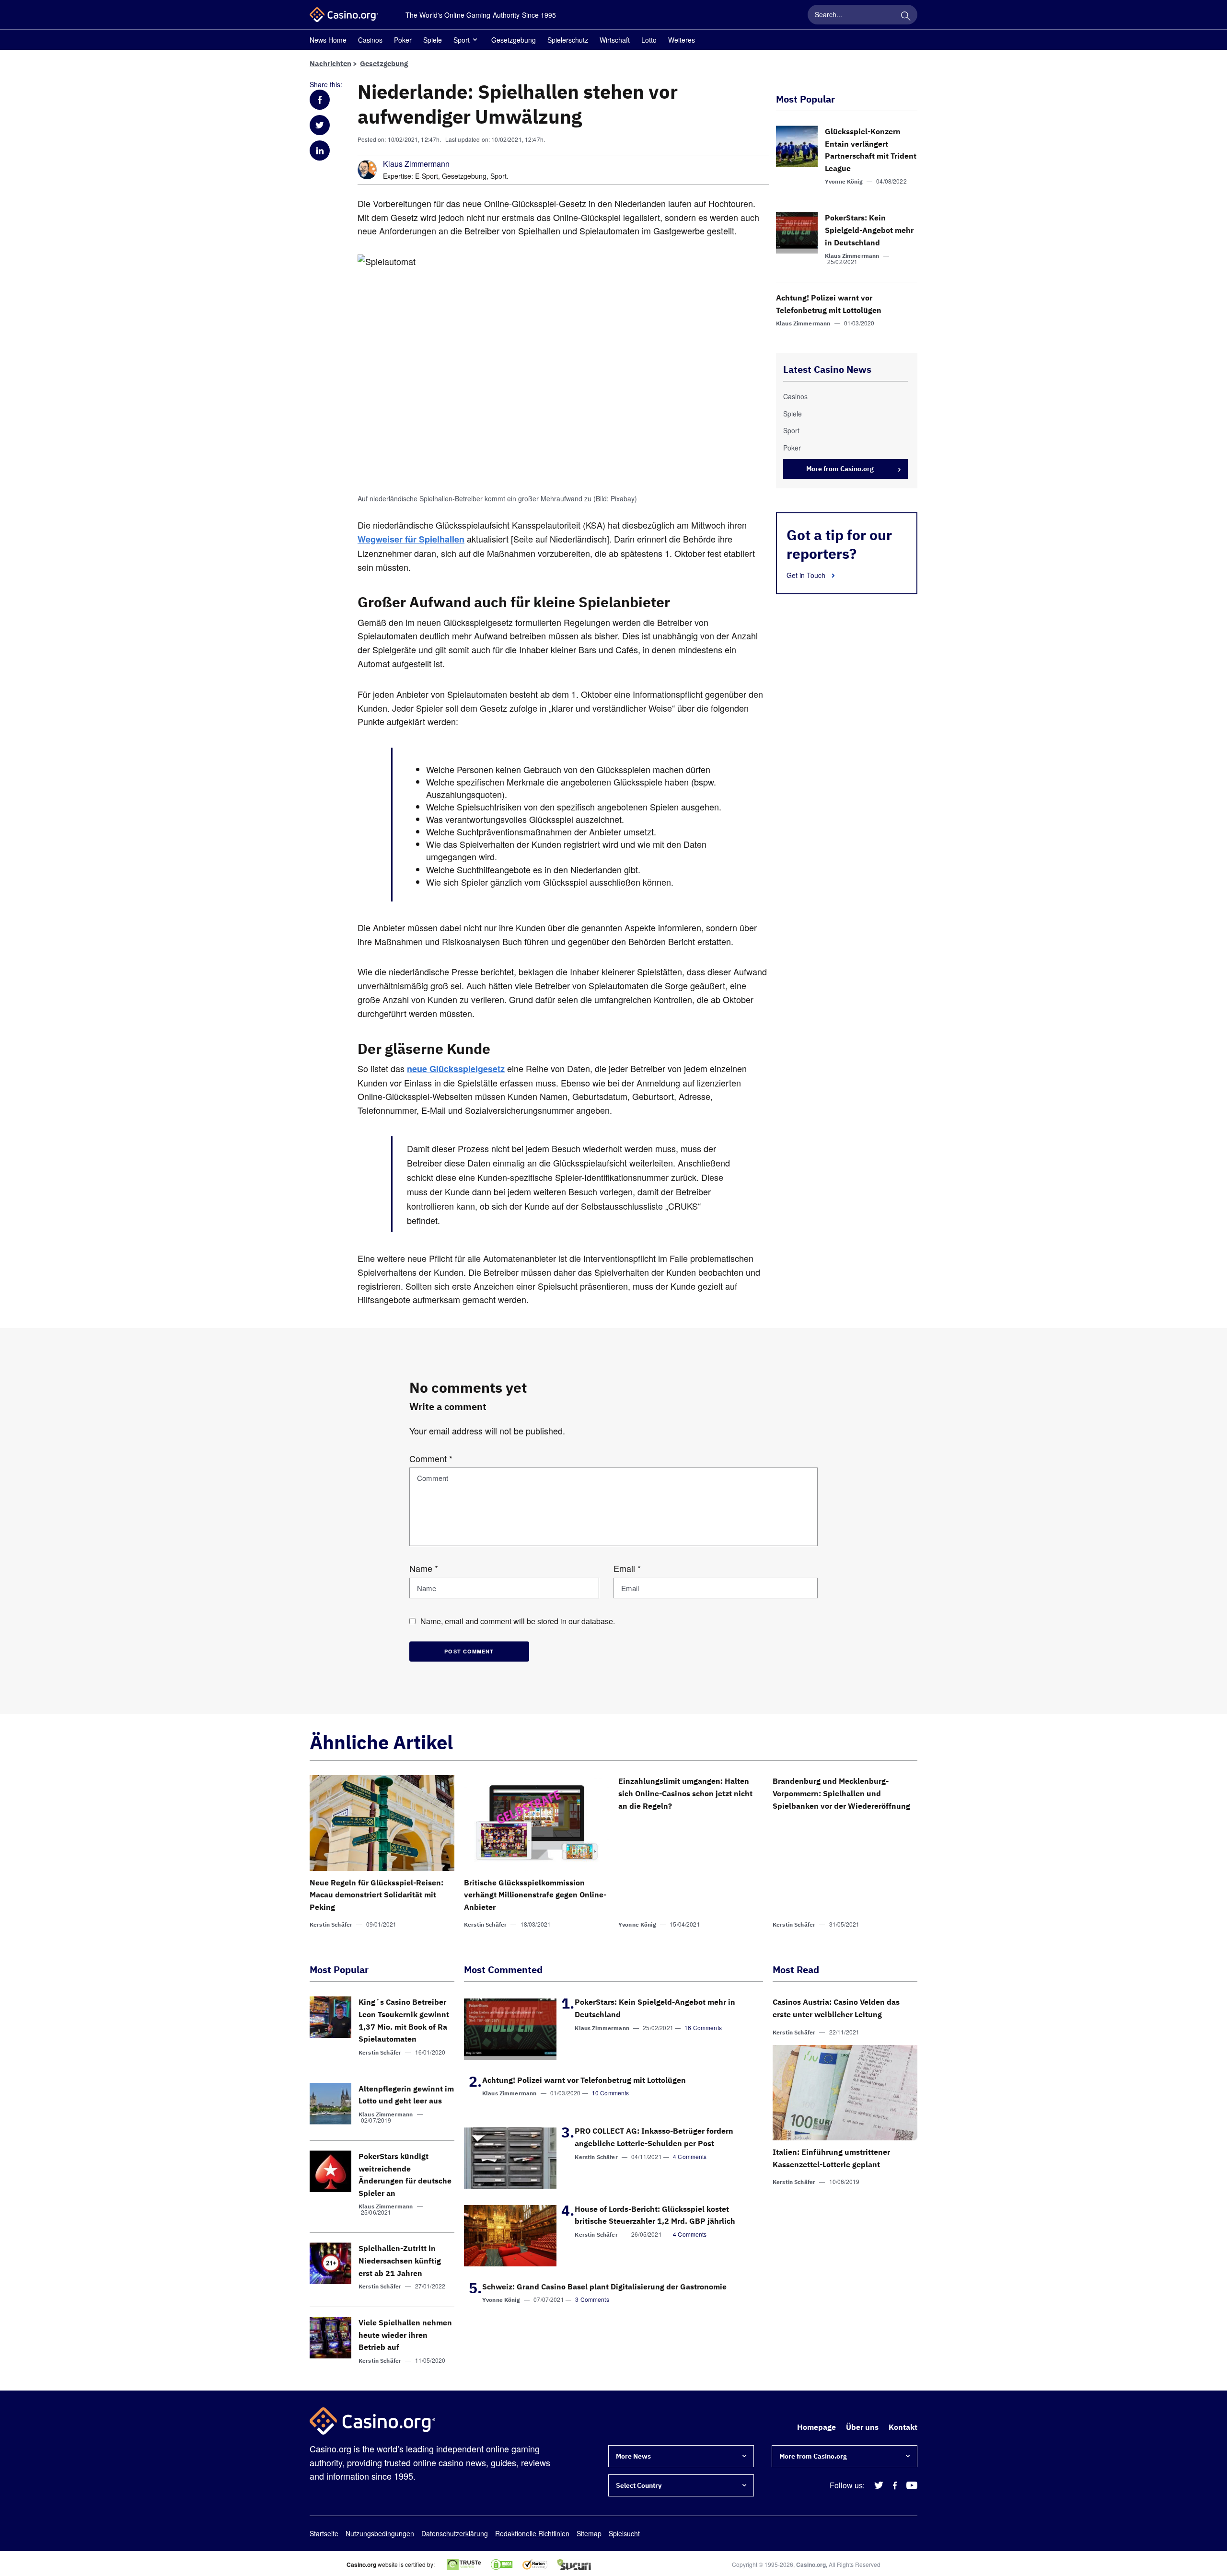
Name (424, 1568)
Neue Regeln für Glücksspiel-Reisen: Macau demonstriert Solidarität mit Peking (376, 1895)
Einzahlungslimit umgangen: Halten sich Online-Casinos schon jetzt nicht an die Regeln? (685, 1793)
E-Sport (427, 176)
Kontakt (903, 2427)
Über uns (862, 2427)
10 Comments (611, 2093)
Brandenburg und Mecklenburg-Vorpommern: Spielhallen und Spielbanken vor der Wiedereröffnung (841, 1793)
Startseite (324, 2533)
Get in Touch (807, 575)
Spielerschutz (568, 40)
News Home (328, 40)
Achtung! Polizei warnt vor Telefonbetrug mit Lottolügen (584, 2080)
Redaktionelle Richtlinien (532, 2533)
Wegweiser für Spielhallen (411, 539)
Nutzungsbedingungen (380, 2533)
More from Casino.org (840, 469)
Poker (403, 40)
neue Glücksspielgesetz (456, 1069)
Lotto (649, 40)
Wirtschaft (615, 40)
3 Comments (592, 2299)
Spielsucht (624, 2533)
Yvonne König (844, 181)
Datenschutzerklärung (455, 2533)
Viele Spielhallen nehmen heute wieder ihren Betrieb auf (405, 2335)
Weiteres (682, 40)
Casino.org (811, 2564)
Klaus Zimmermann (416, 164)
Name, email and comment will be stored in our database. (518, 1621)
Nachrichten (330, 64)
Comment (431, 1458)
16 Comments (703, 2027)
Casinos (370, 40)
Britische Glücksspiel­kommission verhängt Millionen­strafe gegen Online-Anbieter (535, 1895)
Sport (462, 40)
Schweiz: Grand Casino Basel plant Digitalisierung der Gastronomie (604, 2287)
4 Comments (690, 2156)
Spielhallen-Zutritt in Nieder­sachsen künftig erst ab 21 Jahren (400, 2260)
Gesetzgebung (514, 40)
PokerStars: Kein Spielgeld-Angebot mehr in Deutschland (869, 230)
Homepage (816, 2427)
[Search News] (905, 14)
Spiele (433, 40)
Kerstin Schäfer (331, 1924)
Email (627, 1568)
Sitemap (589, 2533)
